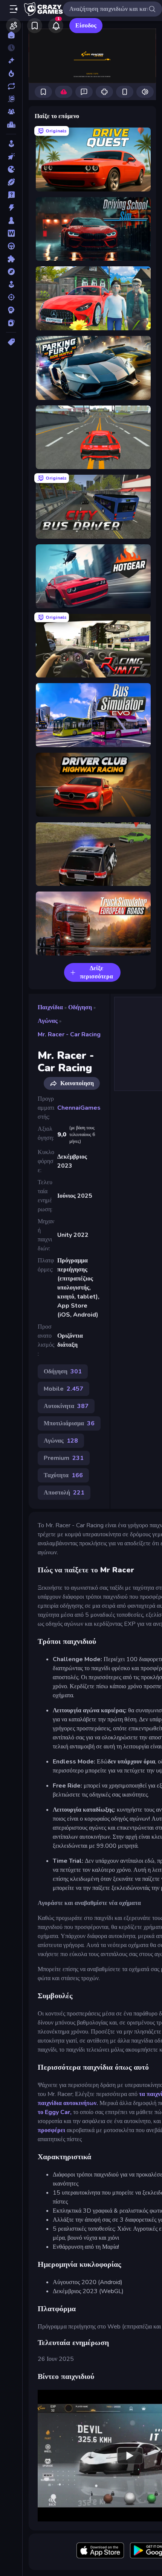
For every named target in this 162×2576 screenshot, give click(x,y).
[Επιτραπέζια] (11, 220)
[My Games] (35, 26)
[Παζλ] (11, 259)
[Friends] (14, 26)
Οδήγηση (80, 1007)
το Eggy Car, (55, 2112)
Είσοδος (86, 26)
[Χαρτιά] (11, 323)
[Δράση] (11, 208)
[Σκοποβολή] (11, 297)
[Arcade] (11, 144)
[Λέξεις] (11, 233)
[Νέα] (11, 61)
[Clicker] (11, 156)
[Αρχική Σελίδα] (11, 35)
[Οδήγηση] (11, 246)
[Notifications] (56, 26)
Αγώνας (48, 1021)
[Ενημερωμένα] (11, 86)
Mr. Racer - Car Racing (69, 1034)
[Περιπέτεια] (11, 272)
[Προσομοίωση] (11, 284)
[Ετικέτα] (11, 342)
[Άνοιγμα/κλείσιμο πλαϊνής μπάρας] (14, 9)
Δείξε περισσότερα (96, 972)
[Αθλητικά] (11, 182)
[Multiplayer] (11, 112)
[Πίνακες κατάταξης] (11, 125)
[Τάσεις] (11, 73)
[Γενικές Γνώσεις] (11, 195)
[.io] (11, 169)
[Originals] (11, 99)
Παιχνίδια (50, 1007)
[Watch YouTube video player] (130, 2456)
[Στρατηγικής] (11, 310)
